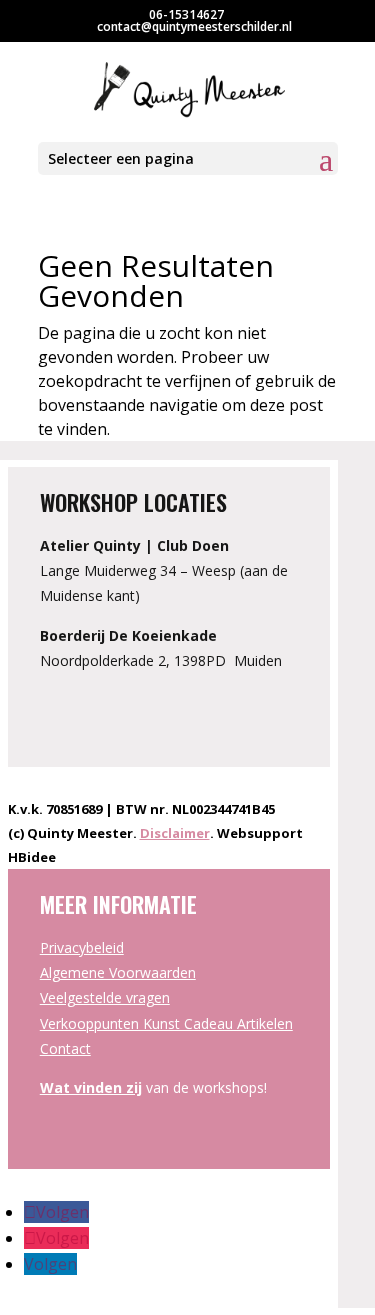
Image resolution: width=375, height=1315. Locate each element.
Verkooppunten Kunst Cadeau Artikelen (166, 1023)
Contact (65, 1048)
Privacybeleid (82, 947)
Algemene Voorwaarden (118, 972)
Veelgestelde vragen (105, 997)
